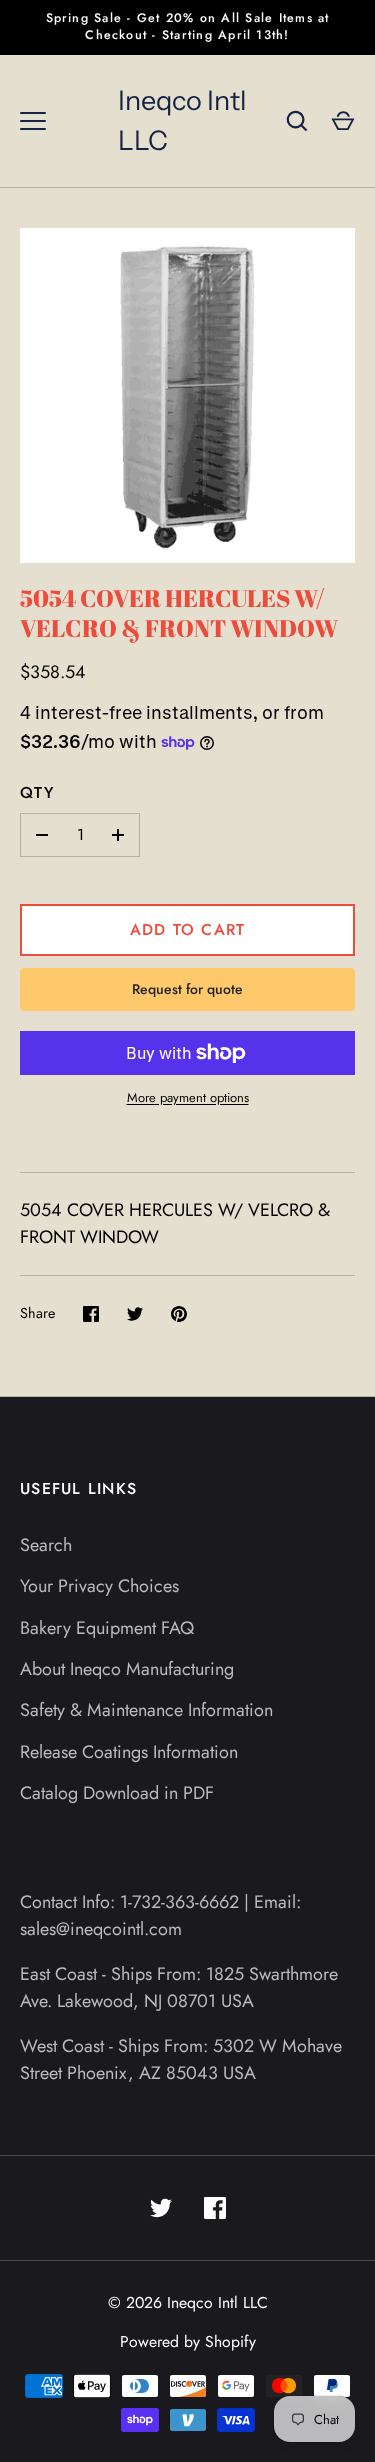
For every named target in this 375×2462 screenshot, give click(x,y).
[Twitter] (161, 2208)
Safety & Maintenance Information (146, 1710)
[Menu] (33, 121)
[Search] (297, 121)
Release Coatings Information (129, 1752)
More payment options (188, 1097)
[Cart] (343, 121)
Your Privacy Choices (99, 1586)
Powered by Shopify (188, 2341)
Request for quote (187, 989)
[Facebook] (215, 2208)
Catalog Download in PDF (117, 1793)
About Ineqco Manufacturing (127, 1669)
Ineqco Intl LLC (182, 121)
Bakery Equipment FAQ (107, 1628)
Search (46, 1545)
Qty (37, 792)
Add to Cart (188, 929)
